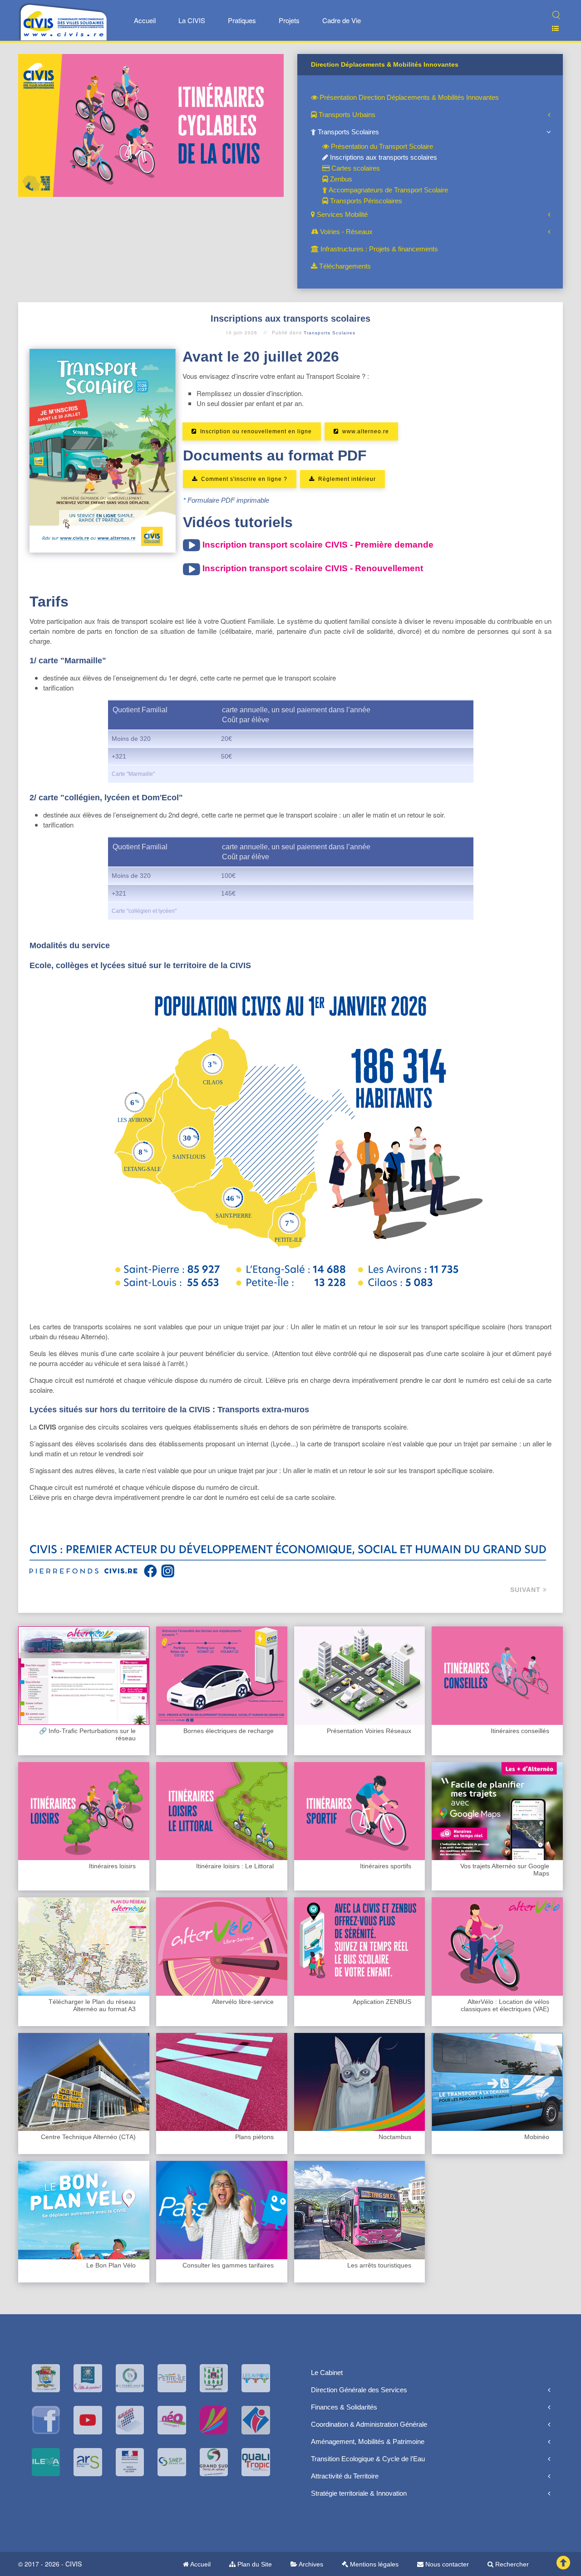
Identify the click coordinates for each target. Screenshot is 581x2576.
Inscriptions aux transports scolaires (383, 157)
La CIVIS (192, 20)
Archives (310, 2564)
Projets (289, 20)
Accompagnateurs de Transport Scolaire (388, 190)
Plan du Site (254, 2564)
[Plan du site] (552, 28)
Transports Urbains (346, 115)
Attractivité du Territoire (345, 2476)
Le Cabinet (327, 2373)
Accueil (145, 20)
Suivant (527, 1590)
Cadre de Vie (342, 20)
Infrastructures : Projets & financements (378, 249)
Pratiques (242, 20)
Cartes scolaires (355, 168)
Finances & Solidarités (344, 2407)
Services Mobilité (341, 214)
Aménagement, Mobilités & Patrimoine (368, 2441)
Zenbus (340, 179)
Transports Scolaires (347, 132)
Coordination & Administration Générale (369, 2424)
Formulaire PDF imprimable (228, 500)
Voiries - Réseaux (345, 232)
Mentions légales (373, 2564)
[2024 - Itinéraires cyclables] (151, 125)
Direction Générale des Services (359, 2390)
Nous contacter (446, 2564)
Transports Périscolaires (365, 201)
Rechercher (511, 2564)
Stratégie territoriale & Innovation (359, 2493)
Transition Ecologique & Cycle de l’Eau (368, 2459)
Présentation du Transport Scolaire (381, 146)
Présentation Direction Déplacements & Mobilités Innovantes (408, 97)
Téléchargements (344, 266)
